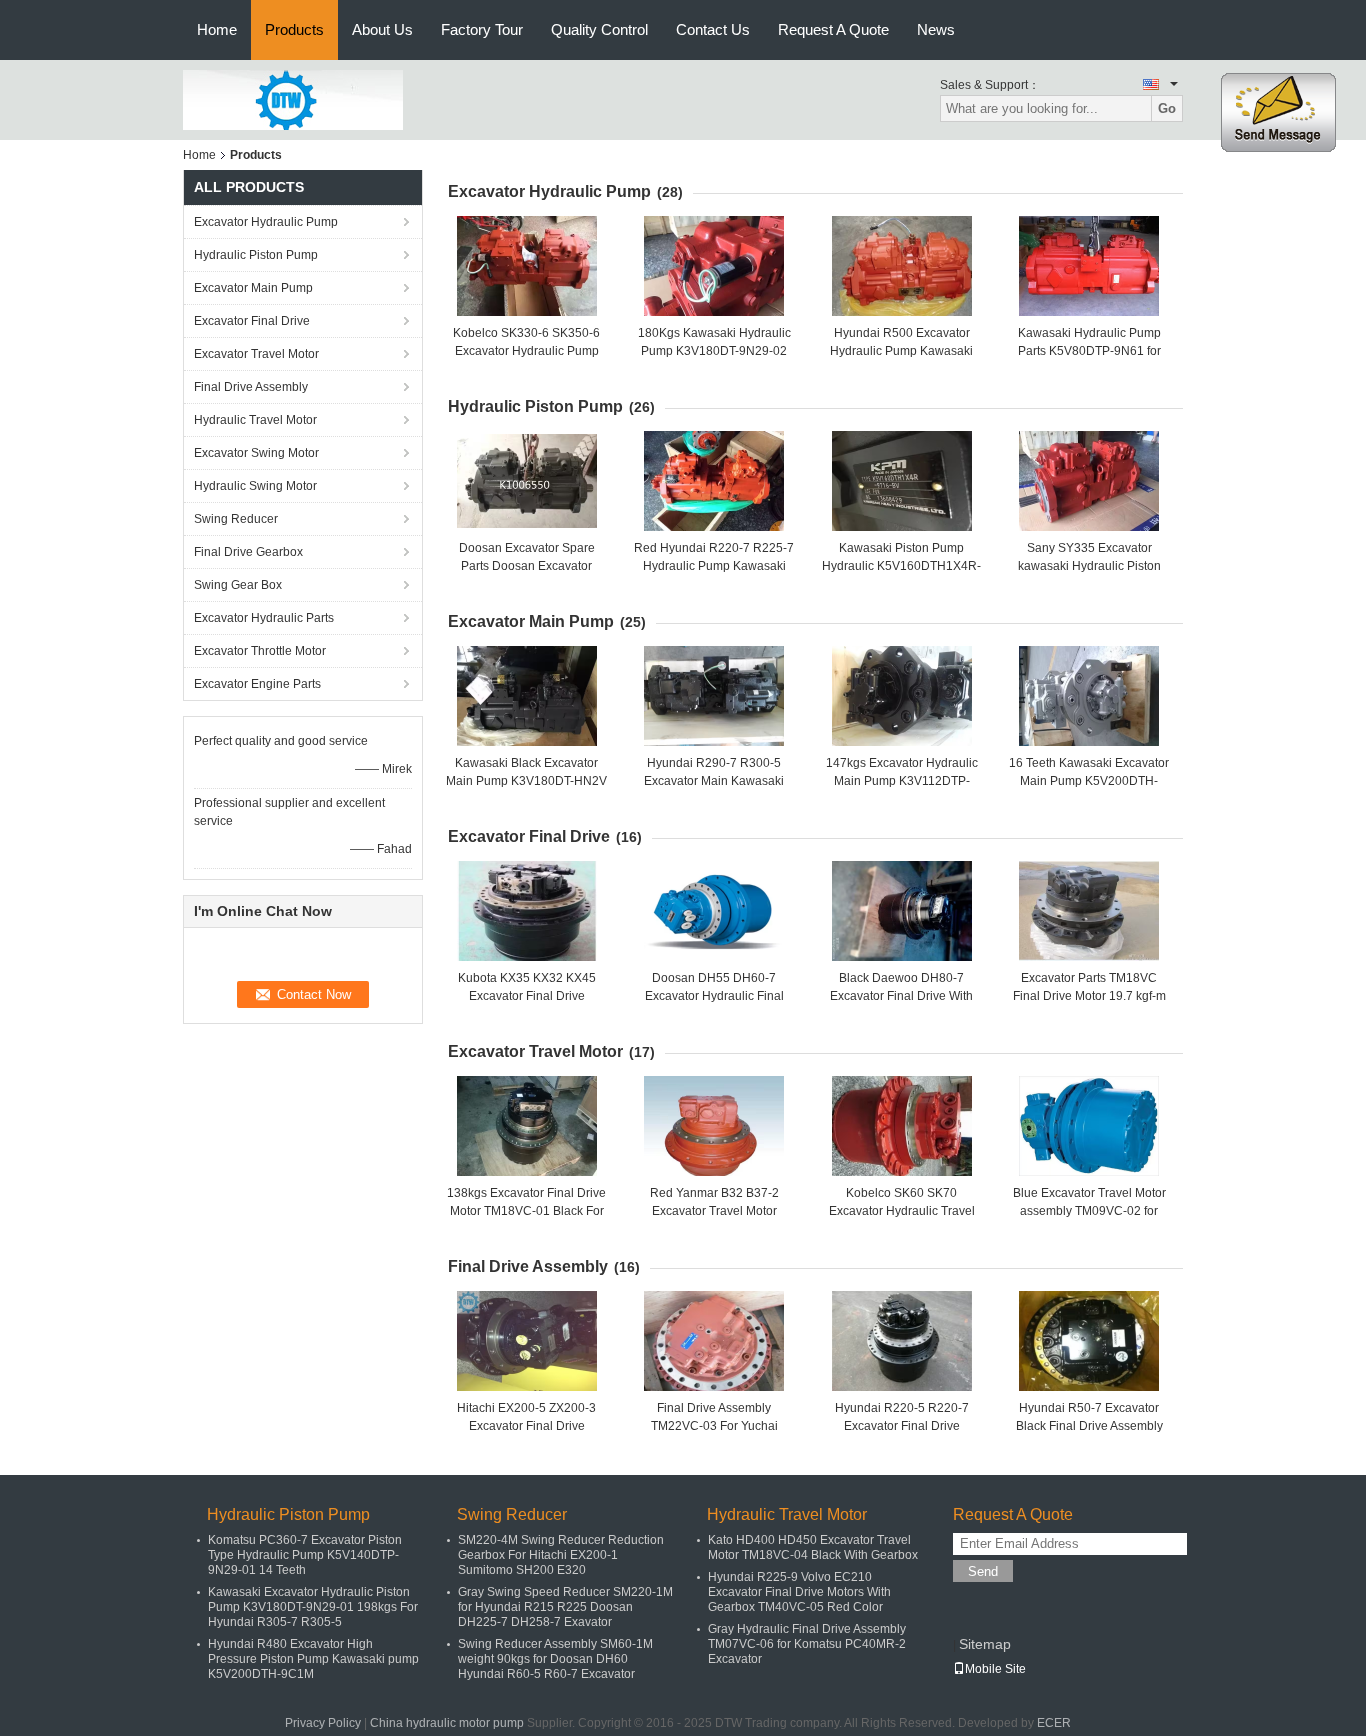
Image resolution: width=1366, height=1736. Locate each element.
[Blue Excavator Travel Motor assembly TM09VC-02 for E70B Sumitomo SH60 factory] (1089, 1126)
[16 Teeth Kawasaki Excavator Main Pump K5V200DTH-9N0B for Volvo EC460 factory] (1089, 696)
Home (217, 29)
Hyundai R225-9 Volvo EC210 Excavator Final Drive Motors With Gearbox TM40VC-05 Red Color (799, 1592)
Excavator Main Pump (253, 288)
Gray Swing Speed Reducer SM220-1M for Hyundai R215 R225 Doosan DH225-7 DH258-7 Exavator (565, 1607)
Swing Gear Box (238, 585)
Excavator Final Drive (252, 321)
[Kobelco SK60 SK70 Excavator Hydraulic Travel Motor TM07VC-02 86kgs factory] (902, 1126)
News (936, 29)
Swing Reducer (236, 519)
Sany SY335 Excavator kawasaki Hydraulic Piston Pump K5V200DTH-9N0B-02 (1089, 566)
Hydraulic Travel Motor (255, 420)
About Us (382, 29)
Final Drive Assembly (251, 387)
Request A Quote (833, 29)
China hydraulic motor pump (447, 1723)
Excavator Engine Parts (257, 684)
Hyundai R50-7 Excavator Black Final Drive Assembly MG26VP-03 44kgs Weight (1089, 1426)
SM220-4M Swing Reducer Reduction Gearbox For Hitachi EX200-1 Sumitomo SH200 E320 (561, 1555)
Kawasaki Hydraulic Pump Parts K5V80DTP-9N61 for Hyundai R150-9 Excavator (1089, 351)
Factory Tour (482, 29)
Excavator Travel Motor (256, 354)
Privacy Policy (323, 1723)
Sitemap (985, 1644)
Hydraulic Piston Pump (256, 255)
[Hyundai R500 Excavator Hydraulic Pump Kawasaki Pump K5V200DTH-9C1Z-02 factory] (902, 266)
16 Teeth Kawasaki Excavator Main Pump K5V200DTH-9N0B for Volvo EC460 (1089, 781)
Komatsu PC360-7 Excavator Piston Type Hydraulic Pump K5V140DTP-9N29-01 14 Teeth (305, 1555)
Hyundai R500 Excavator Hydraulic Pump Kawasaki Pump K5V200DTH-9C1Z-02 (902, 351)
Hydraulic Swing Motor (255, 486)
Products (294, 29)
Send (983, 1571)
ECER (1054, 1723)
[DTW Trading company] (293, 99)
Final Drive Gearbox (248, 552)
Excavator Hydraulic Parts (264, 618)
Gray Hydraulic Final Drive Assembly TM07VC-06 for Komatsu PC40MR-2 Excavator (807, 1644)
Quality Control (599, 29)
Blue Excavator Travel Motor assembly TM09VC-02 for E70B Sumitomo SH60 (1089, 1211)
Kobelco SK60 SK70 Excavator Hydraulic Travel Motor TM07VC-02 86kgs (902, 1211)
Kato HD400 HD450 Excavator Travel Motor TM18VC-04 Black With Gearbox (813, 1547)
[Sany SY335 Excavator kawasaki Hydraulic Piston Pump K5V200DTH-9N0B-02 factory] (1089, 481)
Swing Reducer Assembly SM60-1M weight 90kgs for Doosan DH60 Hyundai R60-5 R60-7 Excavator (555, 1659)
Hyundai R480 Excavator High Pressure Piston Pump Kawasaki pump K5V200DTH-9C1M (313, 1659)
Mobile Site (995, 1669)
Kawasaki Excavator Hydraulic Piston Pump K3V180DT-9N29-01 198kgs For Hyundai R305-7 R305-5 (313, 1607)
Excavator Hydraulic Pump (266, 222)
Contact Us (713, 29)
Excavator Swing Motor (256, 453)
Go (1167, 108)
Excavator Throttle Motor (260, 651)
